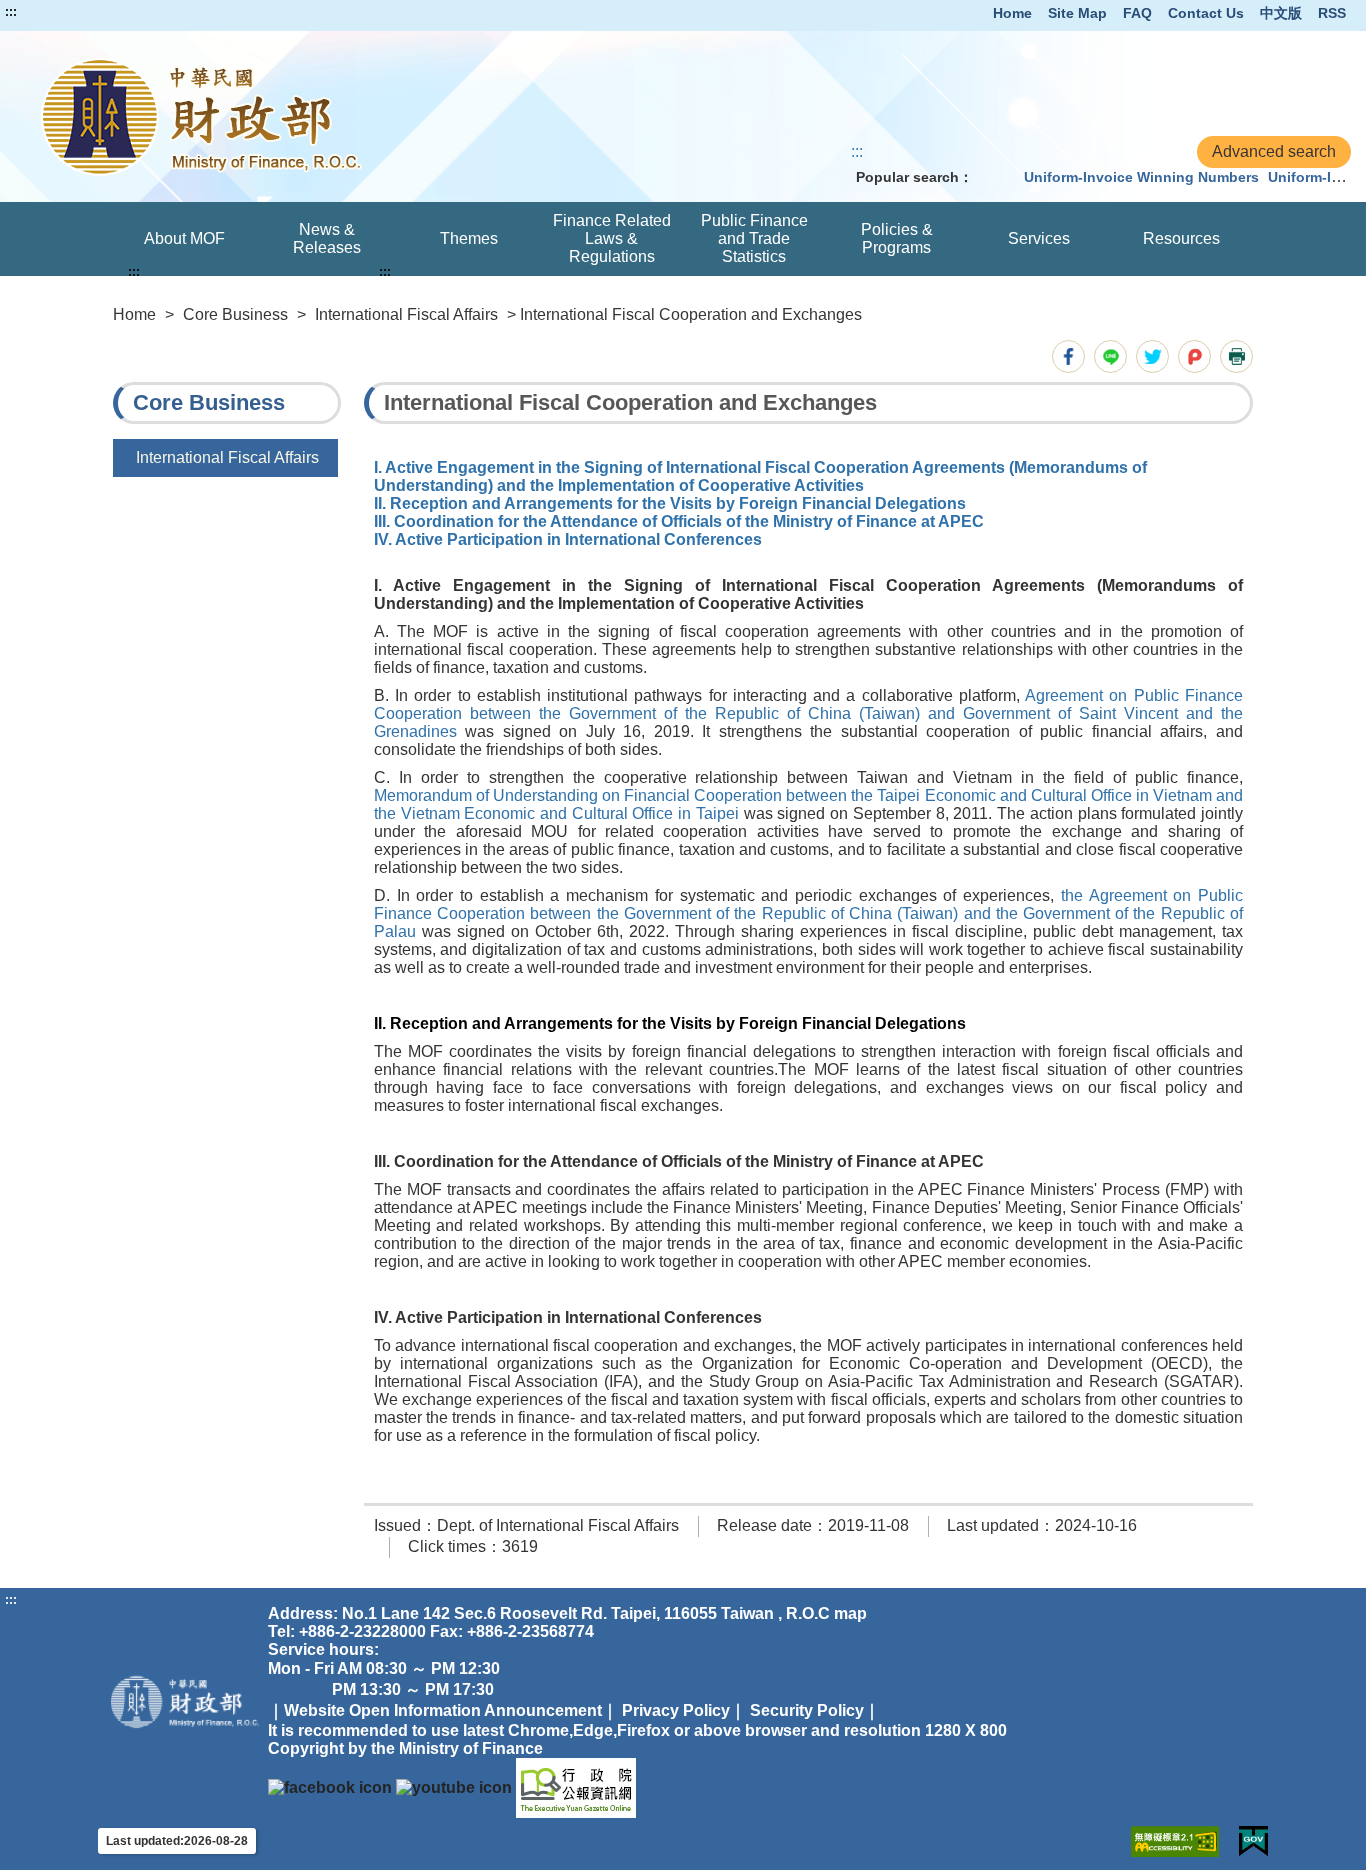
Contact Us (1206, 13)
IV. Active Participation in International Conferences (568, 539)
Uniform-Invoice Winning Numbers (1141, 177)
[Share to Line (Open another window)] (1110, 356)
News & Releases (327, 238)
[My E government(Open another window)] (1253, 1841)
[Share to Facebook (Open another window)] (1068, 356)
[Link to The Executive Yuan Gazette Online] (576, 1786)
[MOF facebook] (330, 1786)
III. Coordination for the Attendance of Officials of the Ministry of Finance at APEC (679, 521)
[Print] (1236, 356)
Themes (469, 238)
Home (1012, 13)
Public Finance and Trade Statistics (754, 238)
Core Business (235, 314)
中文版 (1281, 13)
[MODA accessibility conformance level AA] (1175, 1841)
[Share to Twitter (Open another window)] (1152, 356)
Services (1039, 238)
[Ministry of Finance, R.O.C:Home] (282, 116)
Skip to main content (75, 12)
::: (11, 12)
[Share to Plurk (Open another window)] (1194, 356)
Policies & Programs (897, 238)
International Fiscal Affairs (406, 314)
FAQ (1137, 13)
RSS (1332, 13)
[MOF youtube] (454, 1786)
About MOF (184, 238)
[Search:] (994, 177)
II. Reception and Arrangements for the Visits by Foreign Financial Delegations (670, 503)
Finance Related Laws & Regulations (612, 238)
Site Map (1077, 13)
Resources (1181, 238)
